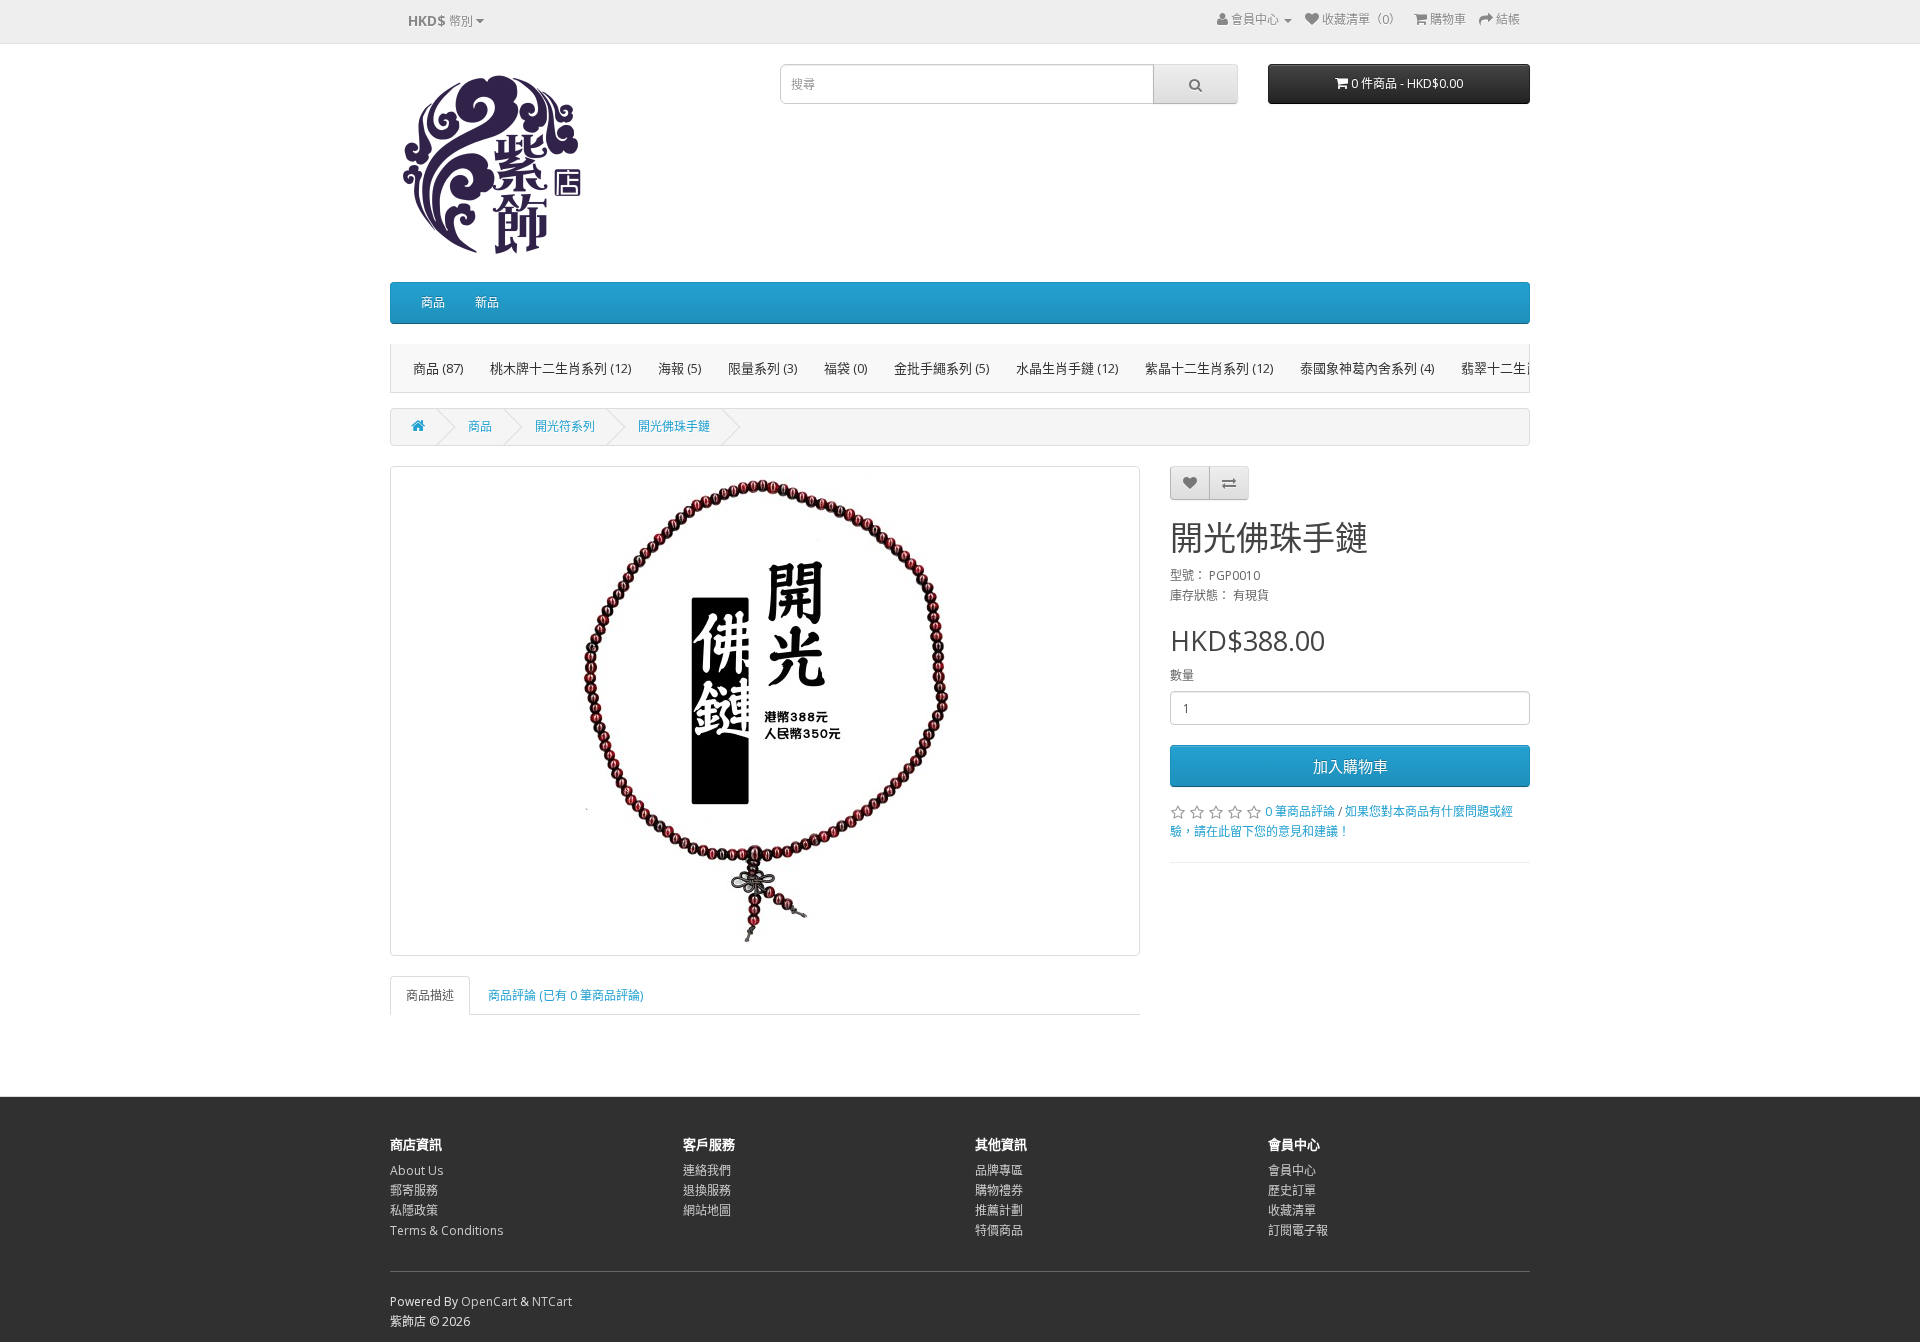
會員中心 (1292, 1170)
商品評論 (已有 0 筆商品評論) (565, 995)
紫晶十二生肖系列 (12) (1209, 368)
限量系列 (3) (762, 368)
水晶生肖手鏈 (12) (1067, 368)
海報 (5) (679, 368)
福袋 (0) (845, 368)
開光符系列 (565, 426)
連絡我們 (707, 1170)
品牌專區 (999, 1170)
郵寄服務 (414, 1190)
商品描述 (430, 995)
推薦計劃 (999, 1210)
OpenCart (489, 1301)
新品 (487, 302)
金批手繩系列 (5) (941, 368)
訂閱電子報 (1298, 1230)
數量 (1182, 675)
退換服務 (707, 1190)
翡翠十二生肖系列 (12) (1525, 368)
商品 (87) (438, 368)
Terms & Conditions (446, 1230)
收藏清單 (1292, 1210)
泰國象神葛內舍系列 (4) (1367, 368)
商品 (433, 302)
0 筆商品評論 (1300, 811)
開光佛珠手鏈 (674, 426)
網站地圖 (707, 1210)
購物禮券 (999, 1190)
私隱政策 (414, 1210)
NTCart (552, 1301)
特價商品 (999, 1230)
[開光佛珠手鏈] (765, 711)
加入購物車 (1350, 766)
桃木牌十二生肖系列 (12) (560, 368)
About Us (416, 1170)
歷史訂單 (1292, 1190)
